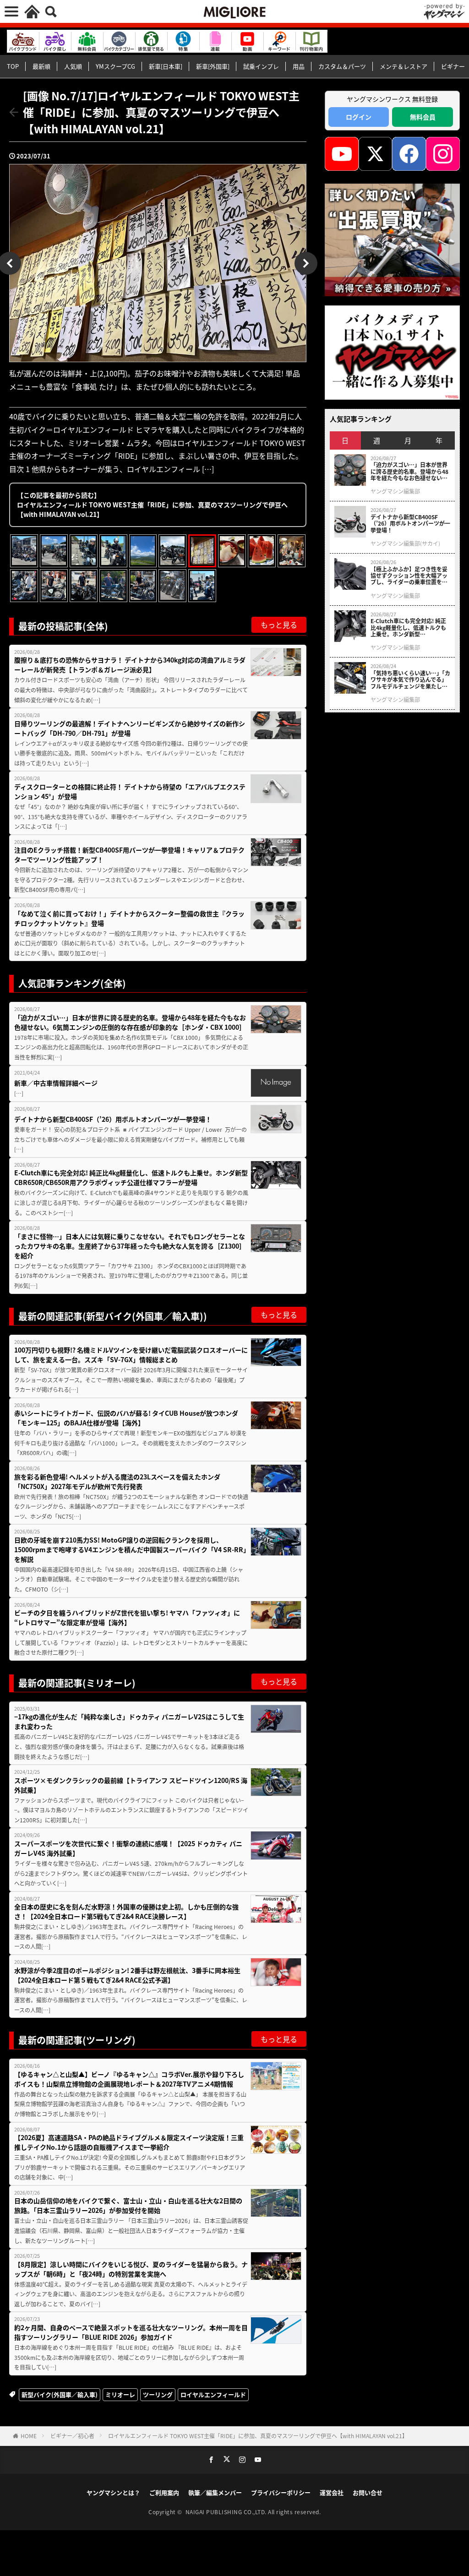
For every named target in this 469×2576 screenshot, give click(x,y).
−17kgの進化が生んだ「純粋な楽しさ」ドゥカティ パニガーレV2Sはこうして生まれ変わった (129, 1721)
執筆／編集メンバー (215, 2492)
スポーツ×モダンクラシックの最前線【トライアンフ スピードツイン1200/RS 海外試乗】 (131, 1785)
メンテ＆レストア (404, 66)
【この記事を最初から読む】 (152, 505)
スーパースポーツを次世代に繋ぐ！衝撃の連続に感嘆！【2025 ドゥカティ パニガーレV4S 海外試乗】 (128, 1848)
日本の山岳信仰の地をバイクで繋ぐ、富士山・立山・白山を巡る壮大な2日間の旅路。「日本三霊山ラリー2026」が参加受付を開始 (128, 2205)
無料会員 (423, 117)
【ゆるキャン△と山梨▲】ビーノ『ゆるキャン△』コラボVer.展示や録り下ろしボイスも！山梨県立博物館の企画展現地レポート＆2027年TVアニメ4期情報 (129, 2079)
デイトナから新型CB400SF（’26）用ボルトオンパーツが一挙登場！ (113, 1119)
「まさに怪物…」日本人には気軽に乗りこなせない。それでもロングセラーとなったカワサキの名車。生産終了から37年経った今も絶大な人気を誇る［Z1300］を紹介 (130, 1246)
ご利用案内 (164, 2492)
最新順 (41, 66)
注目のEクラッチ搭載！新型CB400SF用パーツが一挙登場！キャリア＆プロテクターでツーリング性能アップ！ (129, 855)
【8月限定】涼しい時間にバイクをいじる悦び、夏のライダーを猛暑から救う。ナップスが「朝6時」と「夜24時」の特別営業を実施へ (131, 2269)
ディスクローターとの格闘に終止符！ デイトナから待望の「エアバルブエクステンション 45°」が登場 (130, 791)
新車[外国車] (213, 66)
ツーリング (158, 2394)
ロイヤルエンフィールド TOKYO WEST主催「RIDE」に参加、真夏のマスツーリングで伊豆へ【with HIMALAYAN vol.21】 (258, 2436)
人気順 (73, 66)
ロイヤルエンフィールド (213, 2394)
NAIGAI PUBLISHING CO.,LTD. (227, 2512)
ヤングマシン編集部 (395, 491)
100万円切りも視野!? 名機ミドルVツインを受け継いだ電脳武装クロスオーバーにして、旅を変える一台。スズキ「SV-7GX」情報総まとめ (131, 1355)
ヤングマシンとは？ (113, 2492)
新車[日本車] (166, 66)
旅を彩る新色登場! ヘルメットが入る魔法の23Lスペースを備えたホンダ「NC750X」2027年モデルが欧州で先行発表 (117, 1481)
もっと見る (279, 625)
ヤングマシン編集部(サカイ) (405, 543)
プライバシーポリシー (281, 2492)
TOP (13, 66)
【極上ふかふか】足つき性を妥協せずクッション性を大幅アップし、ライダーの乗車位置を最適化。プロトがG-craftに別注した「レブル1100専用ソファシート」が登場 (410, 576)
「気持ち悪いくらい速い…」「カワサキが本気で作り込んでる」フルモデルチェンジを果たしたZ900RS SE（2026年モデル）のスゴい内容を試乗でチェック (410, 680)
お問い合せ (368, 2492)
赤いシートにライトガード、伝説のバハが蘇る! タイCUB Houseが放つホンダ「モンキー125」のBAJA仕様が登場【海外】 (126, 1418)
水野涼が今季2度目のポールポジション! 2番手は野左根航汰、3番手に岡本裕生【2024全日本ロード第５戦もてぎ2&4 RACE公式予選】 (127, 1975)
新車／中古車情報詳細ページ (56, 1083)
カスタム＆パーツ (342, 66)
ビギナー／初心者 (72, 2436)
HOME (29, 2436)
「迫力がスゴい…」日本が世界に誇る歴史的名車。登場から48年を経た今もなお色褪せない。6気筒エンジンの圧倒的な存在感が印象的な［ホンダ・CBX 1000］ (130, 1022)
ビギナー (453, 66)
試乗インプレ (261, 66)
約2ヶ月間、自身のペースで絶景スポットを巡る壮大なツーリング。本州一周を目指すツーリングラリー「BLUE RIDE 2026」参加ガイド (131, 2332)
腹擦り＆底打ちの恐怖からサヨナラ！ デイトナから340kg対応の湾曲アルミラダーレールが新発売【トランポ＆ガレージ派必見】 (130, 665)
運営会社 (332, 2492)
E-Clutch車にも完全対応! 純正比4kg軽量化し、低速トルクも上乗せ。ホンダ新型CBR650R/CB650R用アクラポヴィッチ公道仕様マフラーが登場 (131, 1177)
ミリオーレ (120, 2394)
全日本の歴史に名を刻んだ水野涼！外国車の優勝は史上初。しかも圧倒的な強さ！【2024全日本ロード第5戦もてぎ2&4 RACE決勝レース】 (126, 1911)
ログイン (359, 117)
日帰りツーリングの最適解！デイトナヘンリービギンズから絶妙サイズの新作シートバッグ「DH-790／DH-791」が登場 (130, 728)
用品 (299, 66)
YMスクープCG (115, 66)
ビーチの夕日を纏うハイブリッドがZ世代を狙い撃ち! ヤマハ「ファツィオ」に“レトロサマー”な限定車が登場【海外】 (127, 1617)
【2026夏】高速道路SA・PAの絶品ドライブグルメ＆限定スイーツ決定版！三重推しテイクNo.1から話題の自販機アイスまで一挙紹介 (129, 2142)
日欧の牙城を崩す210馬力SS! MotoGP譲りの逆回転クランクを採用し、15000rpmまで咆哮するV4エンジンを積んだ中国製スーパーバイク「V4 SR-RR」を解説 (130, 1549)
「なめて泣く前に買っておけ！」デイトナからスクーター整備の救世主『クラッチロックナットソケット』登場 (129, 918)
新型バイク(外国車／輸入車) (60, 2394)
